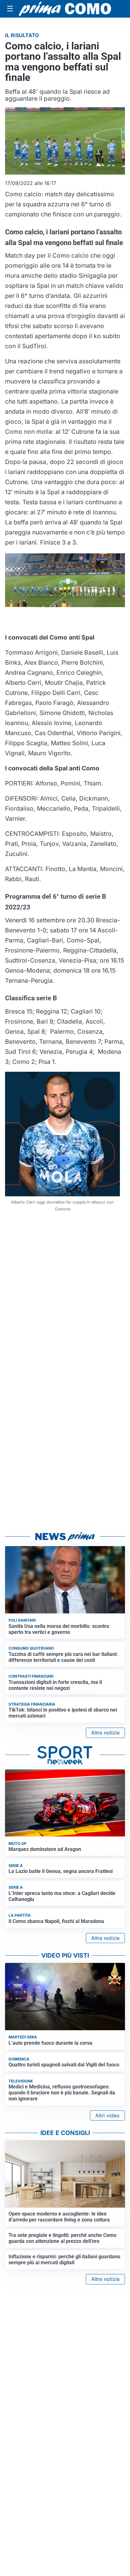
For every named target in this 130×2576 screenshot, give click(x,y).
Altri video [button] (107, 2115)
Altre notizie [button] (105, 1733)
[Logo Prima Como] (65, 9)
